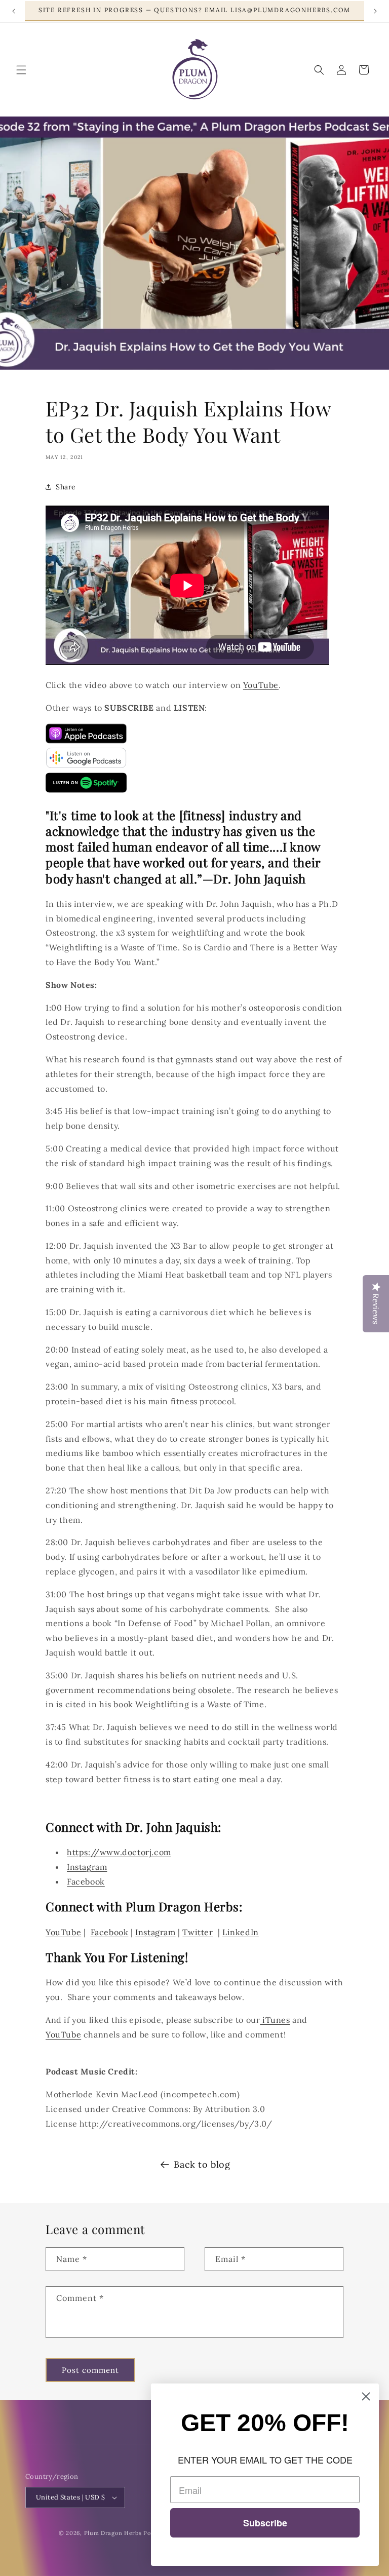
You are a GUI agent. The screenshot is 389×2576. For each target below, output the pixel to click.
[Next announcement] (375, 11)
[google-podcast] (86, 765)
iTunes (275, 2020)
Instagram (87, 1867)
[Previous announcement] (14, 11)
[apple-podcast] (86, 741)
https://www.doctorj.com (119, 1852)
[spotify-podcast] (86, 790)
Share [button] (66, 487)
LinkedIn (241, 1932)
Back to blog (202, 2164)
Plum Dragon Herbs (113, 2533)
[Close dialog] (366, 2396)
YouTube (261, 685)
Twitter (198, 1932)
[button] (21, 70)
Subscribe (265, 2523)
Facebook (86, 1881)
